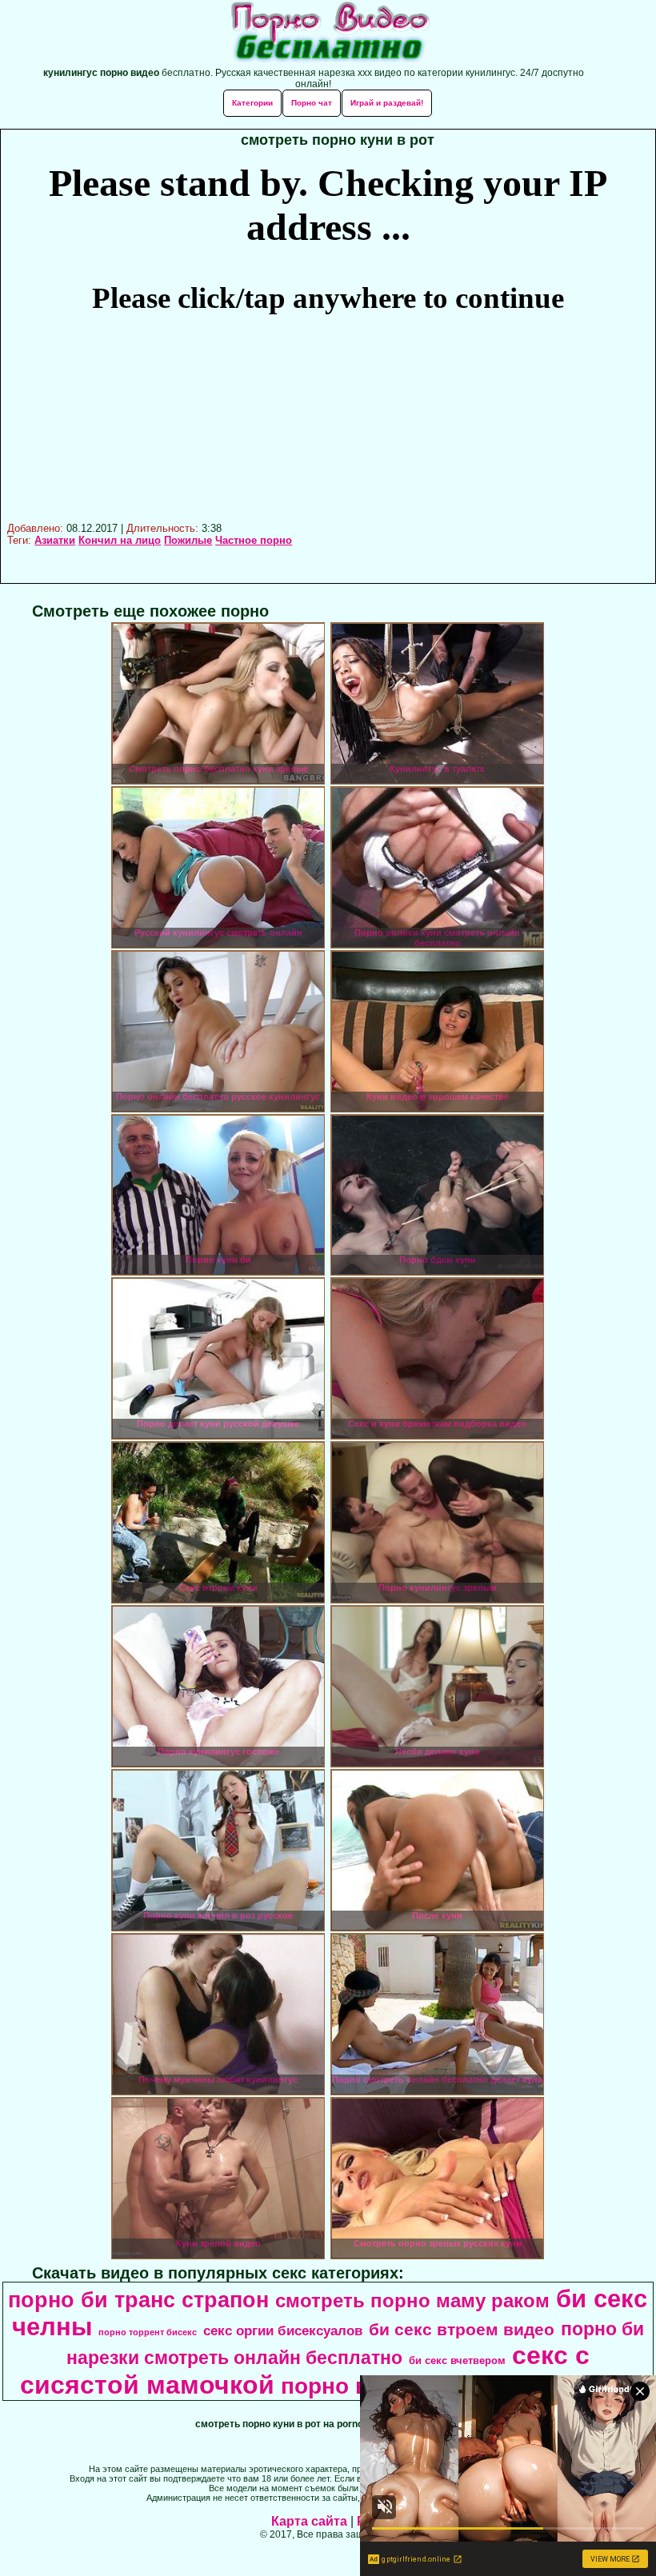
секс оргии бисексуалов (283, 2330)
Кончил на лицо (120, 540)
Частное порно (254, 540)
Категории (252, 103)
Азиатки (55, 540)
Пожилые (188, 540)
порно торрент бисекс (148, 2332)
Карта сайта (309, 2521)
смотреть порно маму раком (412, 2300)
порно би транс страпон (138, 2300)
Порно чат (312, 103)
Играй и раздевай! (387, 103)
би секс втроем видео (462, 2330)
